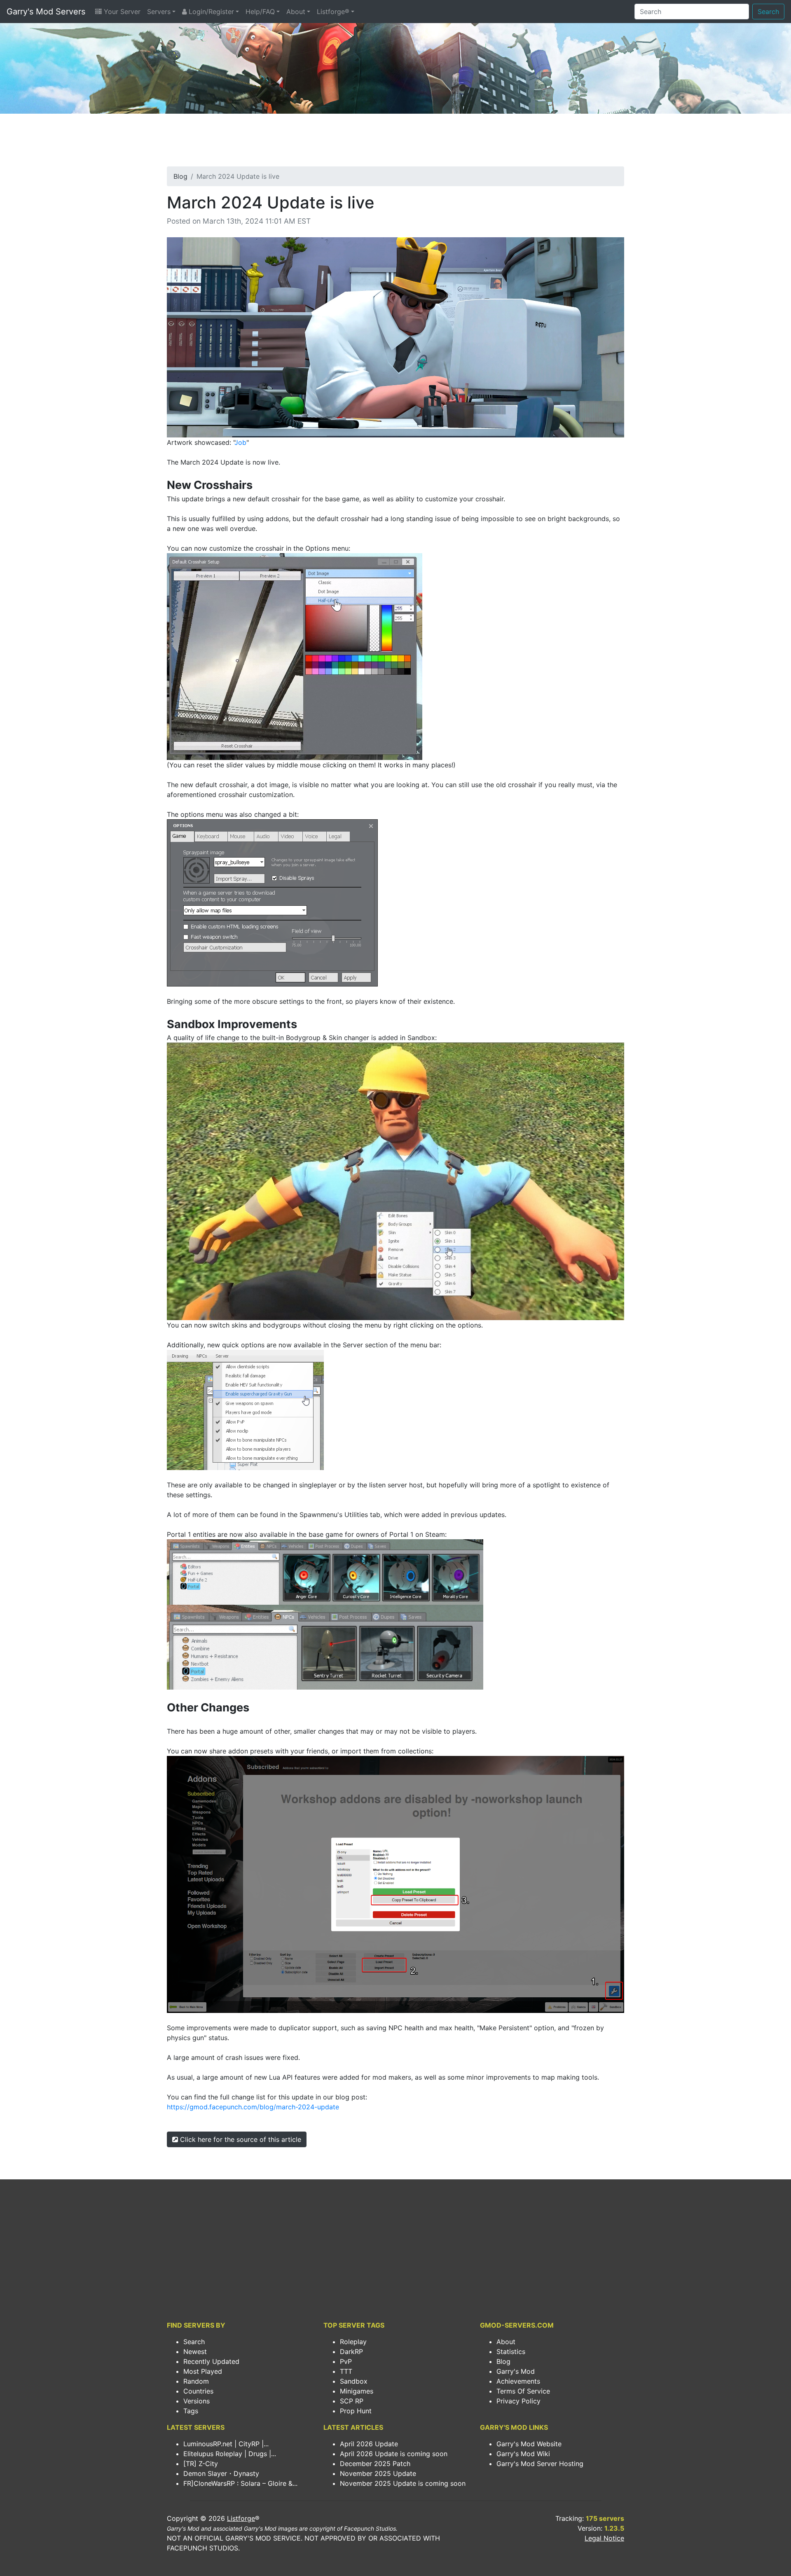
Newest (195, 2352)
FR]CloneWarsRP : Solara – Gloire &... (240, 2483)
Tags (191, 2411)
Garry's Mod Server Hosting (540, 2464)
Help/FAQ (260, 12)
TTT (346, 2371)
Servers (159, 12)
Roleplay (353, 2342)
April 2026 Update (369, 2444)
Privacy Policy (518, 2401)
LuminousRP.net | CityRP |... (226, 2444)
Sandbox (354, 2381)
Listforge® (333, 12)
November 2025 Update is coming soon (403, 2483)
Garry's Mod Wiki (523, 2454)
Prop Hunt (356, 2411)
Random (196, 2381)
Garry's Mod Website (529, 2444)
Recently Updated (211, 2361)
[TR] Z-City (201, 2464)
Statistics (511, 2352)
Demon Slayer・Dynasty (221, 2473)
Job (240, 442)
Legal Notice (604, 2538)
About (296, 12)
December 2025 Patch (375, 2464)
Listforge (241, 2518)
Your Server (121, 12)
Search (768, 12)
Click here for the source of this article (240, 2139)
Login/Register (210, 12)
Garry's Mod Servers (46, 12)
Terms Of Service (523, 2391)
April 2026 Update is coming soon (394, 2454)
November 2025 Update (378, 2473)
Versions (197, 2401)
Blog (180, 176)
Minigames (357, 2391)
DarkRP (351, 2352)
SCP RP (352, 2401)
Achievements (518, 2381)
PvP (346, 2361)
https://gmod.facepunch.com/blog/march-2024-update (253, 2107)
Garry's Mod (516, 2371)
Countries (198, 2391)
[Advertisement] (395, 143)
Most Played (203, 2371)
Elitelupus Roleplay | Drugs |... (230, 2454)
